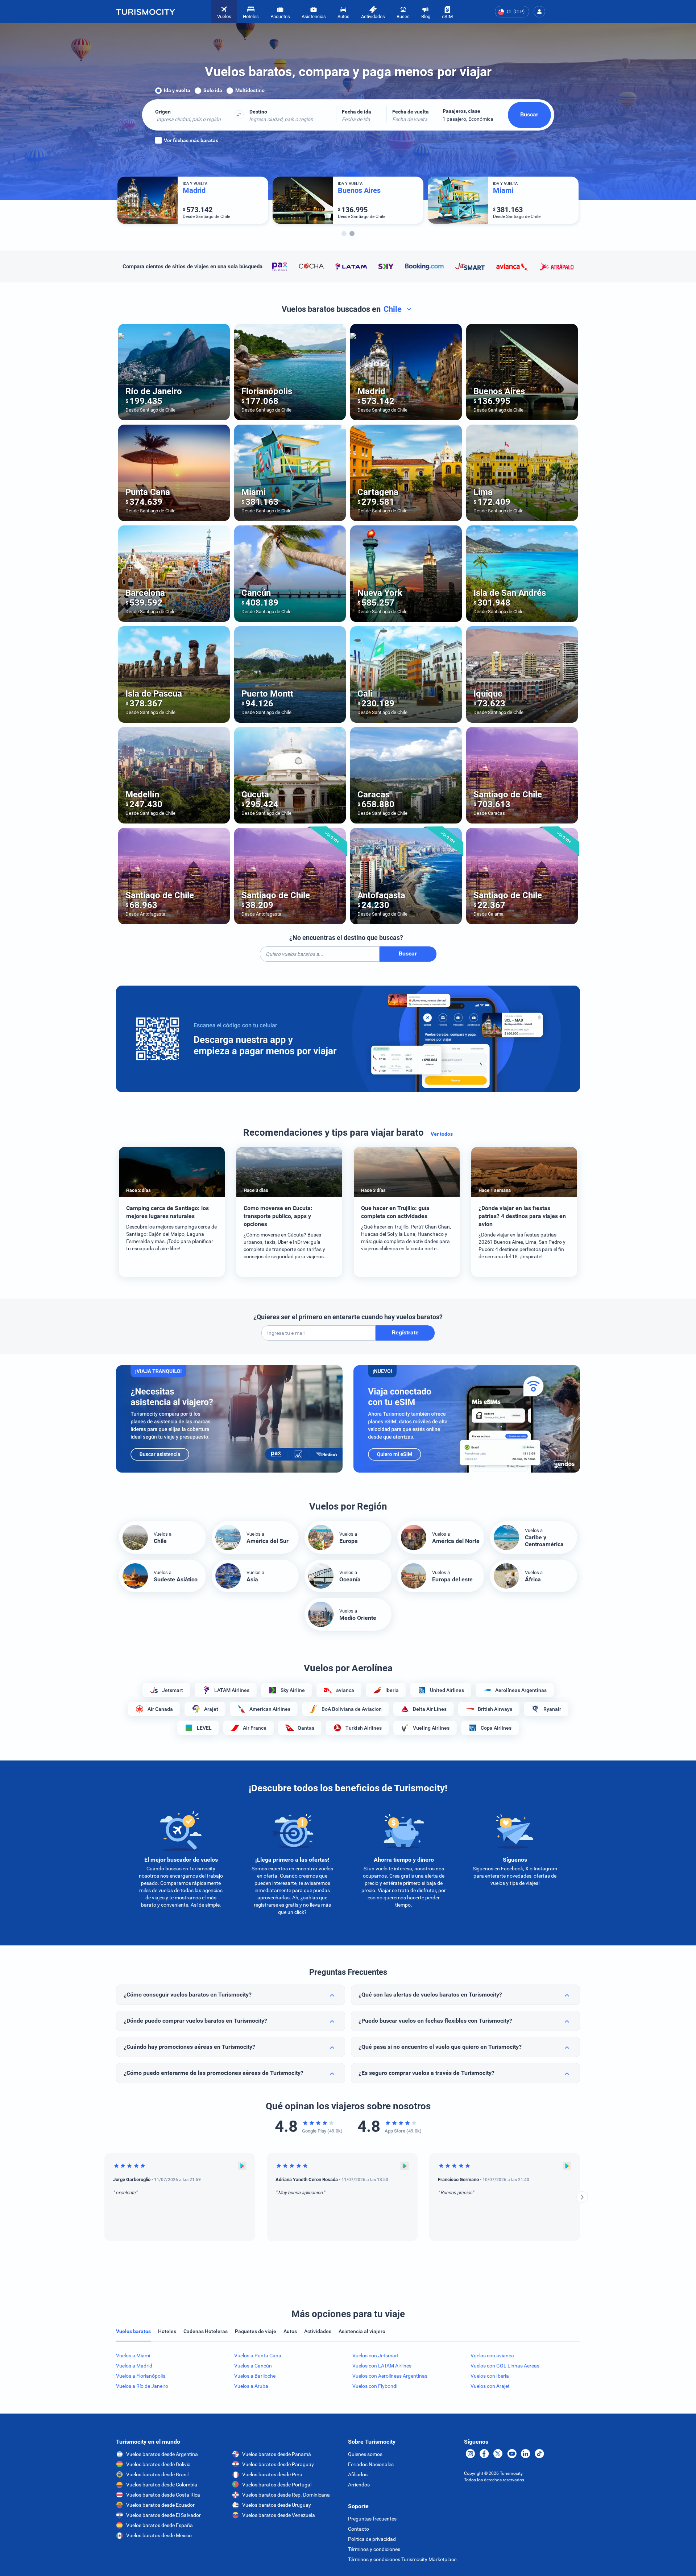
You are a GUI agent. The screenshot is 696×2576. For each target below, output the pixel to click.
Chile (393, 309)
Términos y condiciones (374, 2549)
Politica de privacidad (372, 2539)
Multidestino (250, 90)
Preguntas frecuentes (372, 2519)
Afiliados (358, 2474)
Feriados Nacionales (371, 2464)
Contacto (359, 2529)
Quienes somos (365, 2454)
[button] (539, 12)
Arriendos (359, 2485)
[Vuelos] (145, 12)
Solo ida (213, 90)
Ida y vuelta (177, 90)
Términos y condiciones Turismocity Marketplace (402, 2559)
